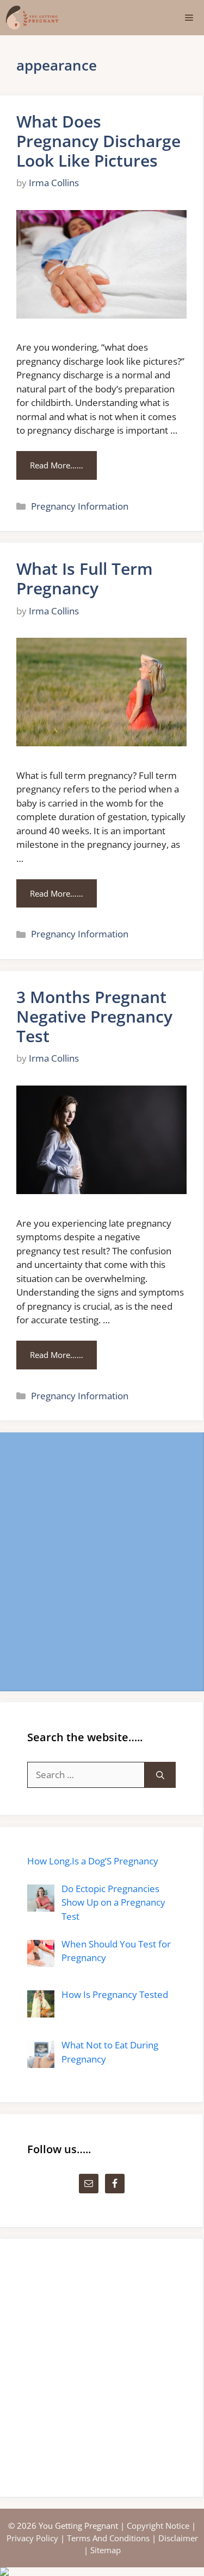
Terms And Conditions (108, 2538)
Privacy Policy (32, 2538)
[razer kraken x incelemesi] (102, 2572)
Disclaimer (178, 2538)
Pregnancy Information (80, 506)
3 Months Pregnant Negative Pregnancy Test (94, 1016)
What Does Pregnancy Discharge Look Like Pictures (98, 141)
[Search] (160, 1775)
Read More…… (57, 465)
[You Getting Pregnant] (32, 18)
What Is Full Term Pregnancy (85, 578)
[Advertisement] (102, 1561)
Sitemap (106, 2550)
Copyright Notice (158, 2526)
